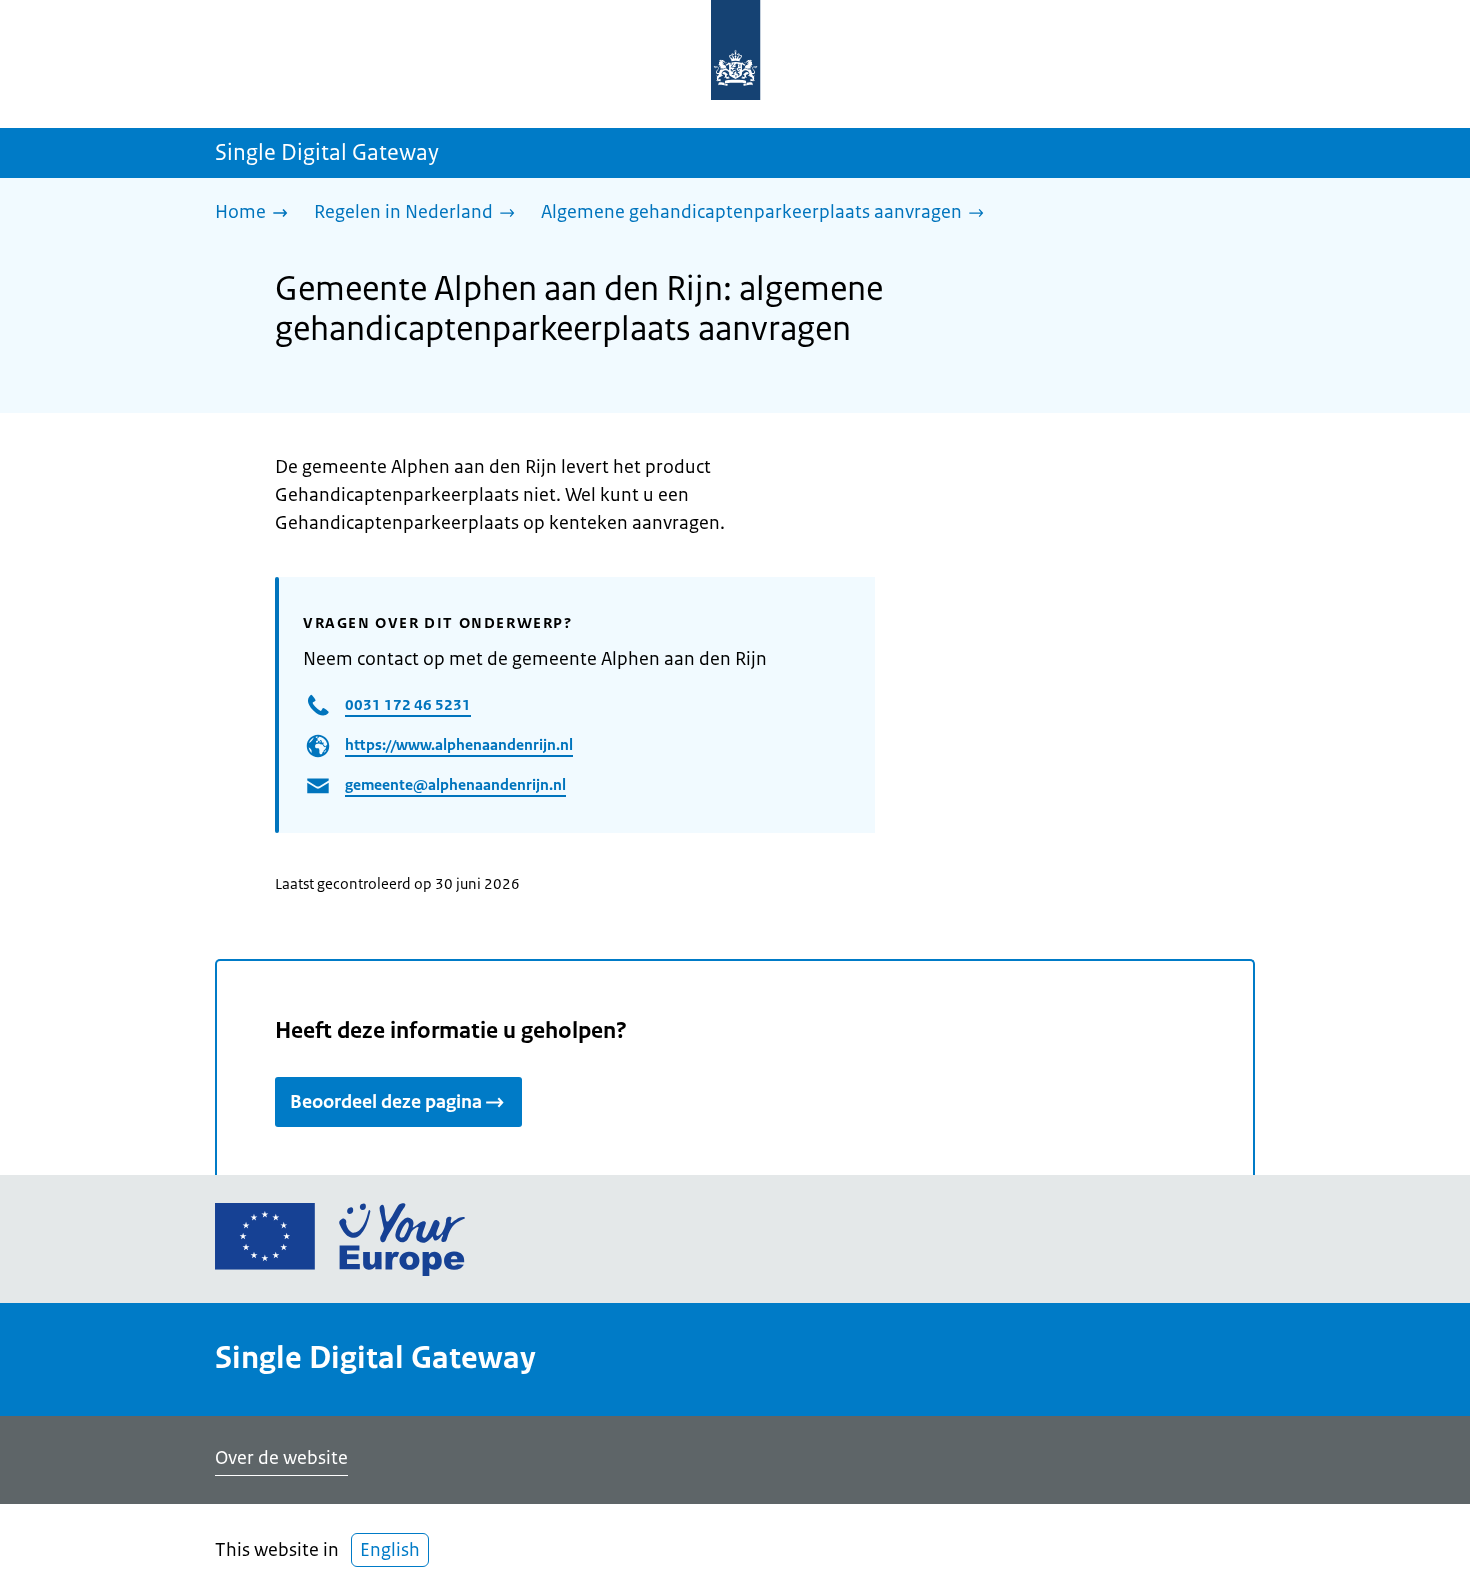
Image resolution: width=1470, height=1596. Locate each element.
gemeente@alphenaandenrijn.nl (455, 784)
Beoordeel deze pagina (386, 1102)
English (390, 1550)
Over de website (281, 1458)
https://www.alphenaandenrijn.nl (459, 744)
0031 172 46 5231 (408, 704)
